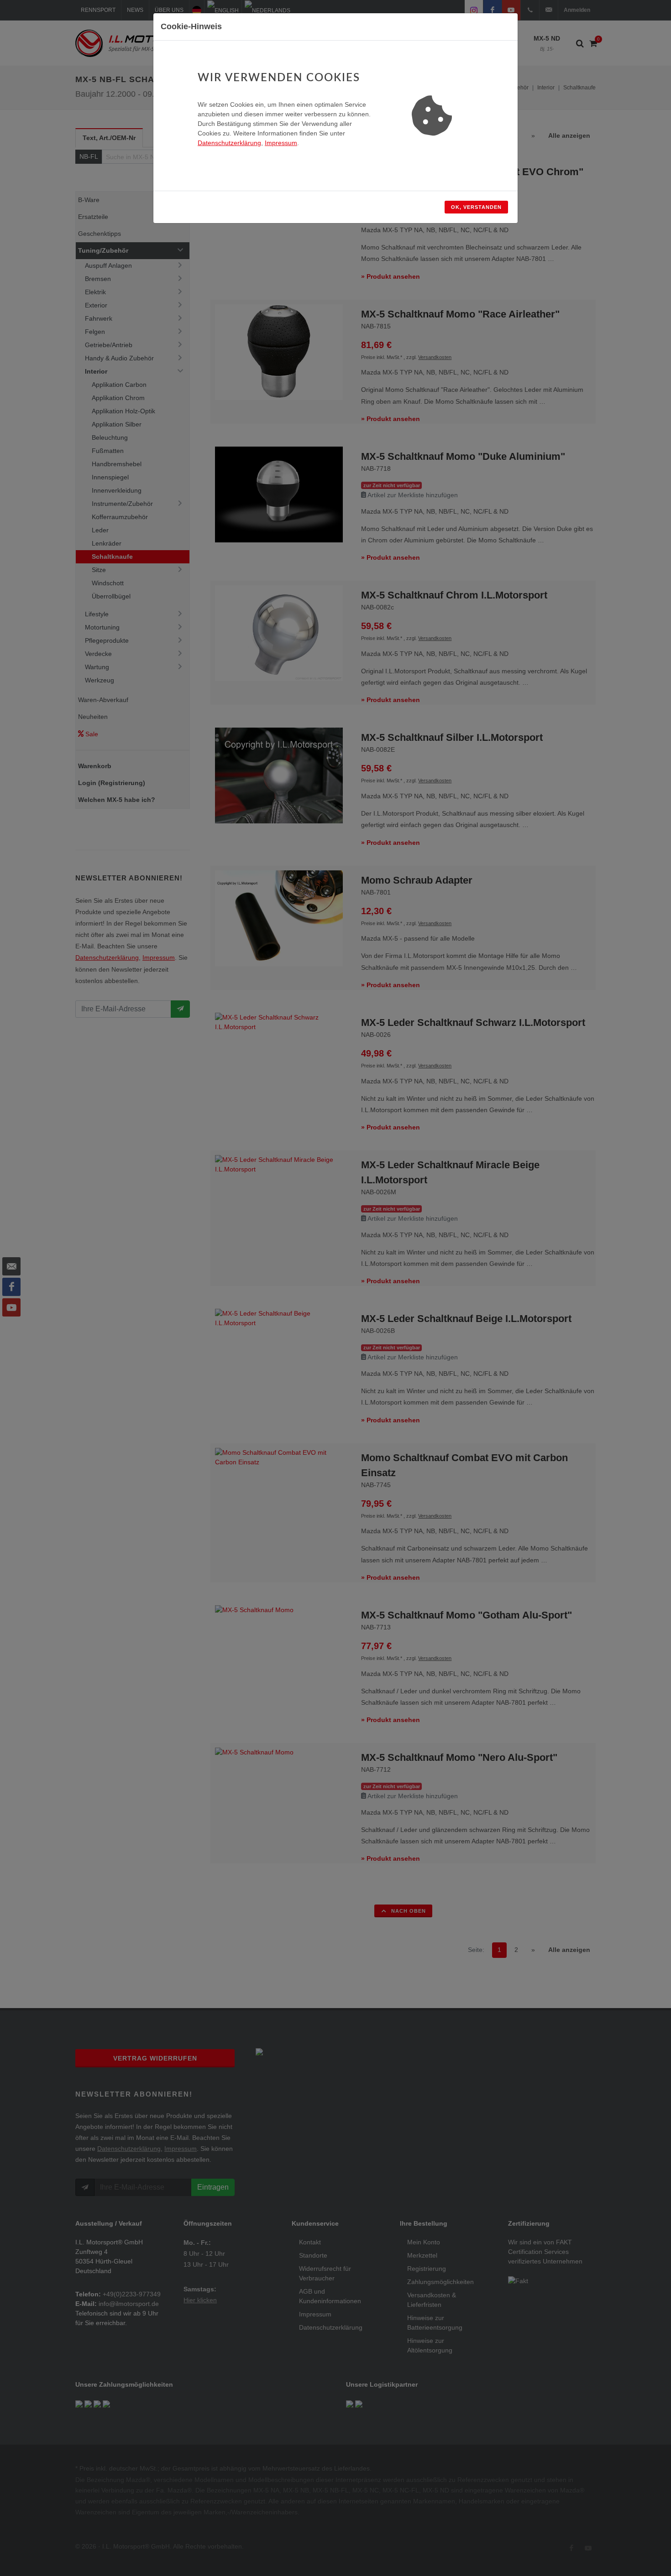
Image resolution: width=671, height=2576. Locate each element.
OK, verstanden (476, 207)
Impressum (281, 143)
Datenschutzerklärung (229, 143)
